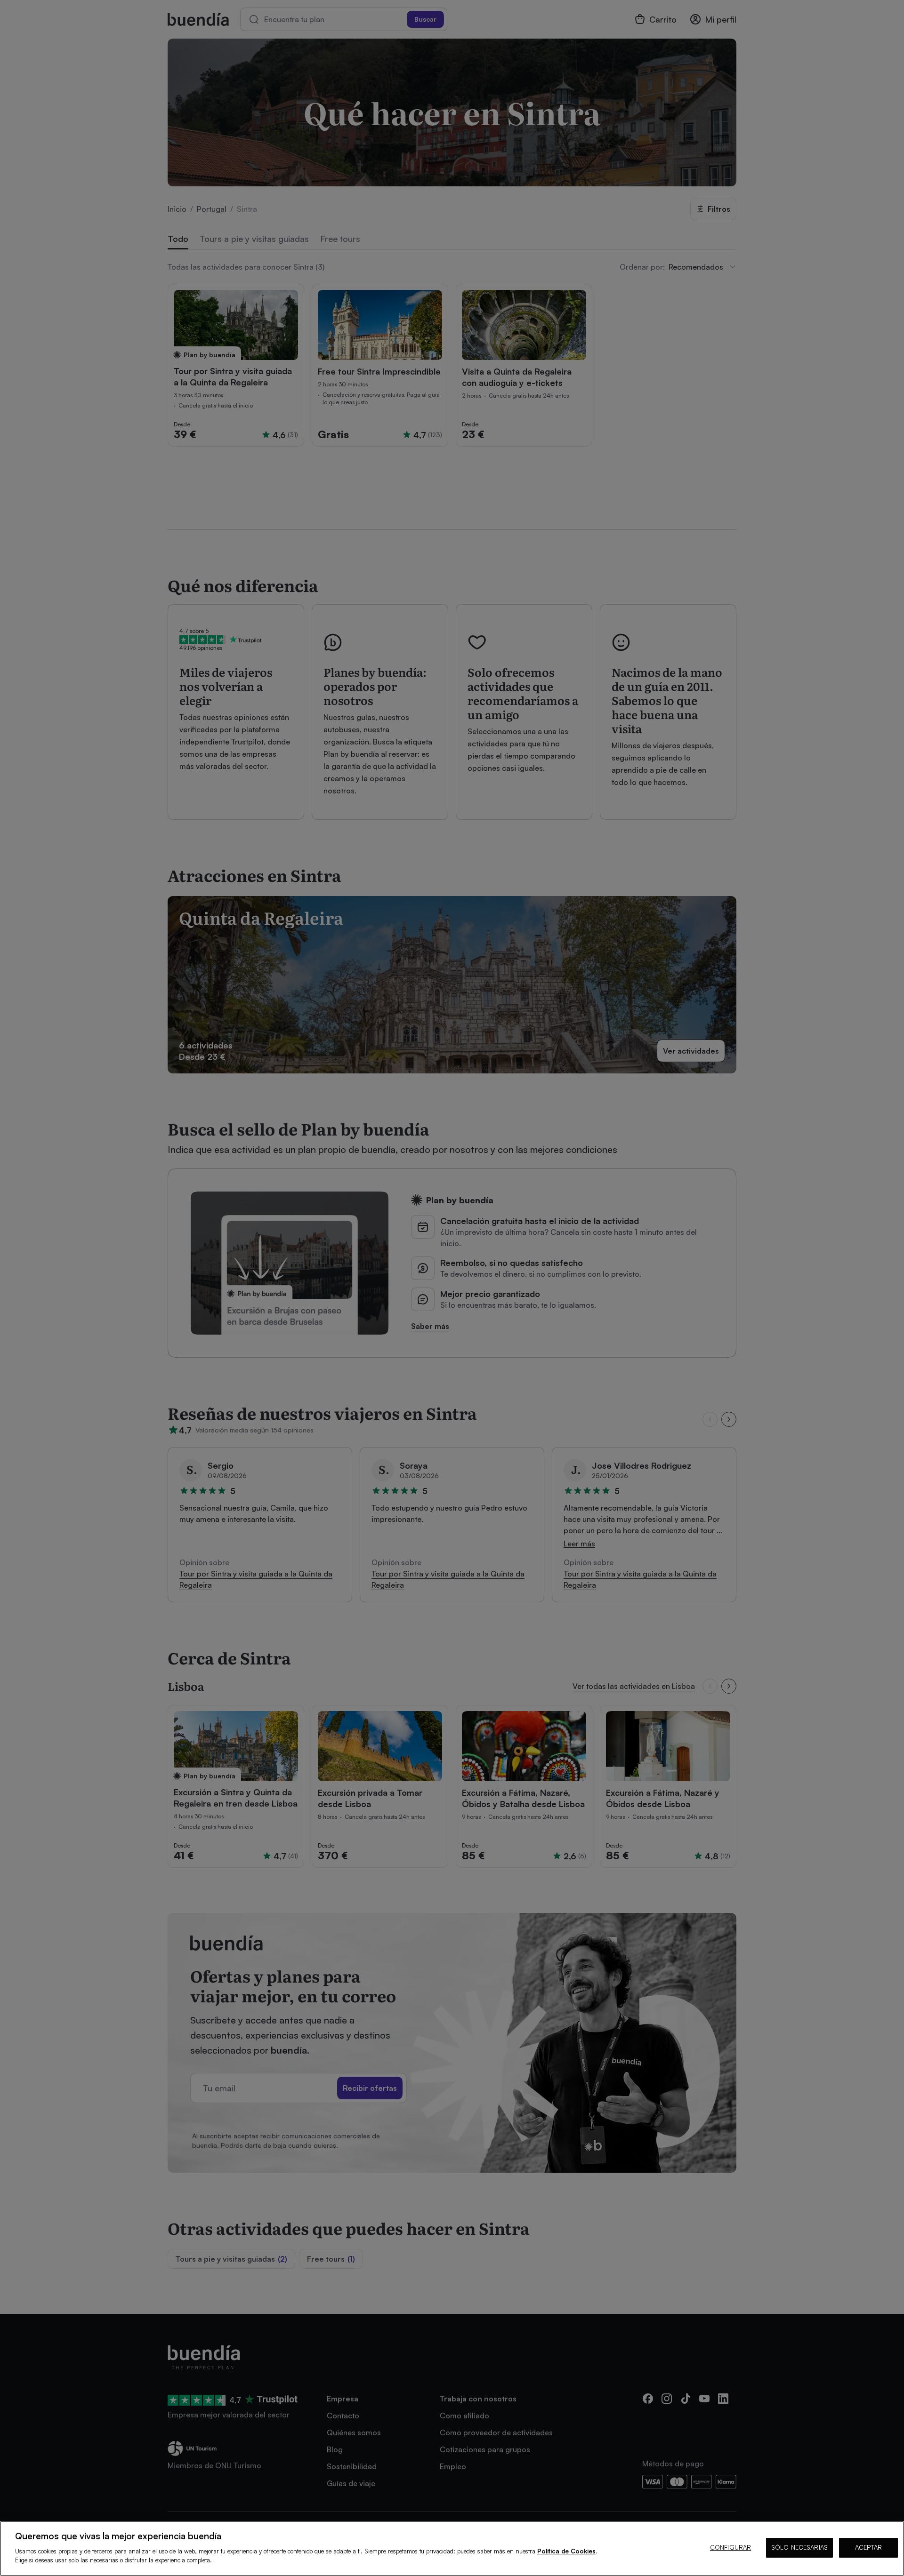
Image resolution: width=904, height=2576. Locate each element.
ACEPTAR (868, 2547)
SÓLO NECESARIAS (799, 2547)
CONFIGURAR (730, 2547)
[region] (452, 2548)
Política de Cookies (566, 2551)
